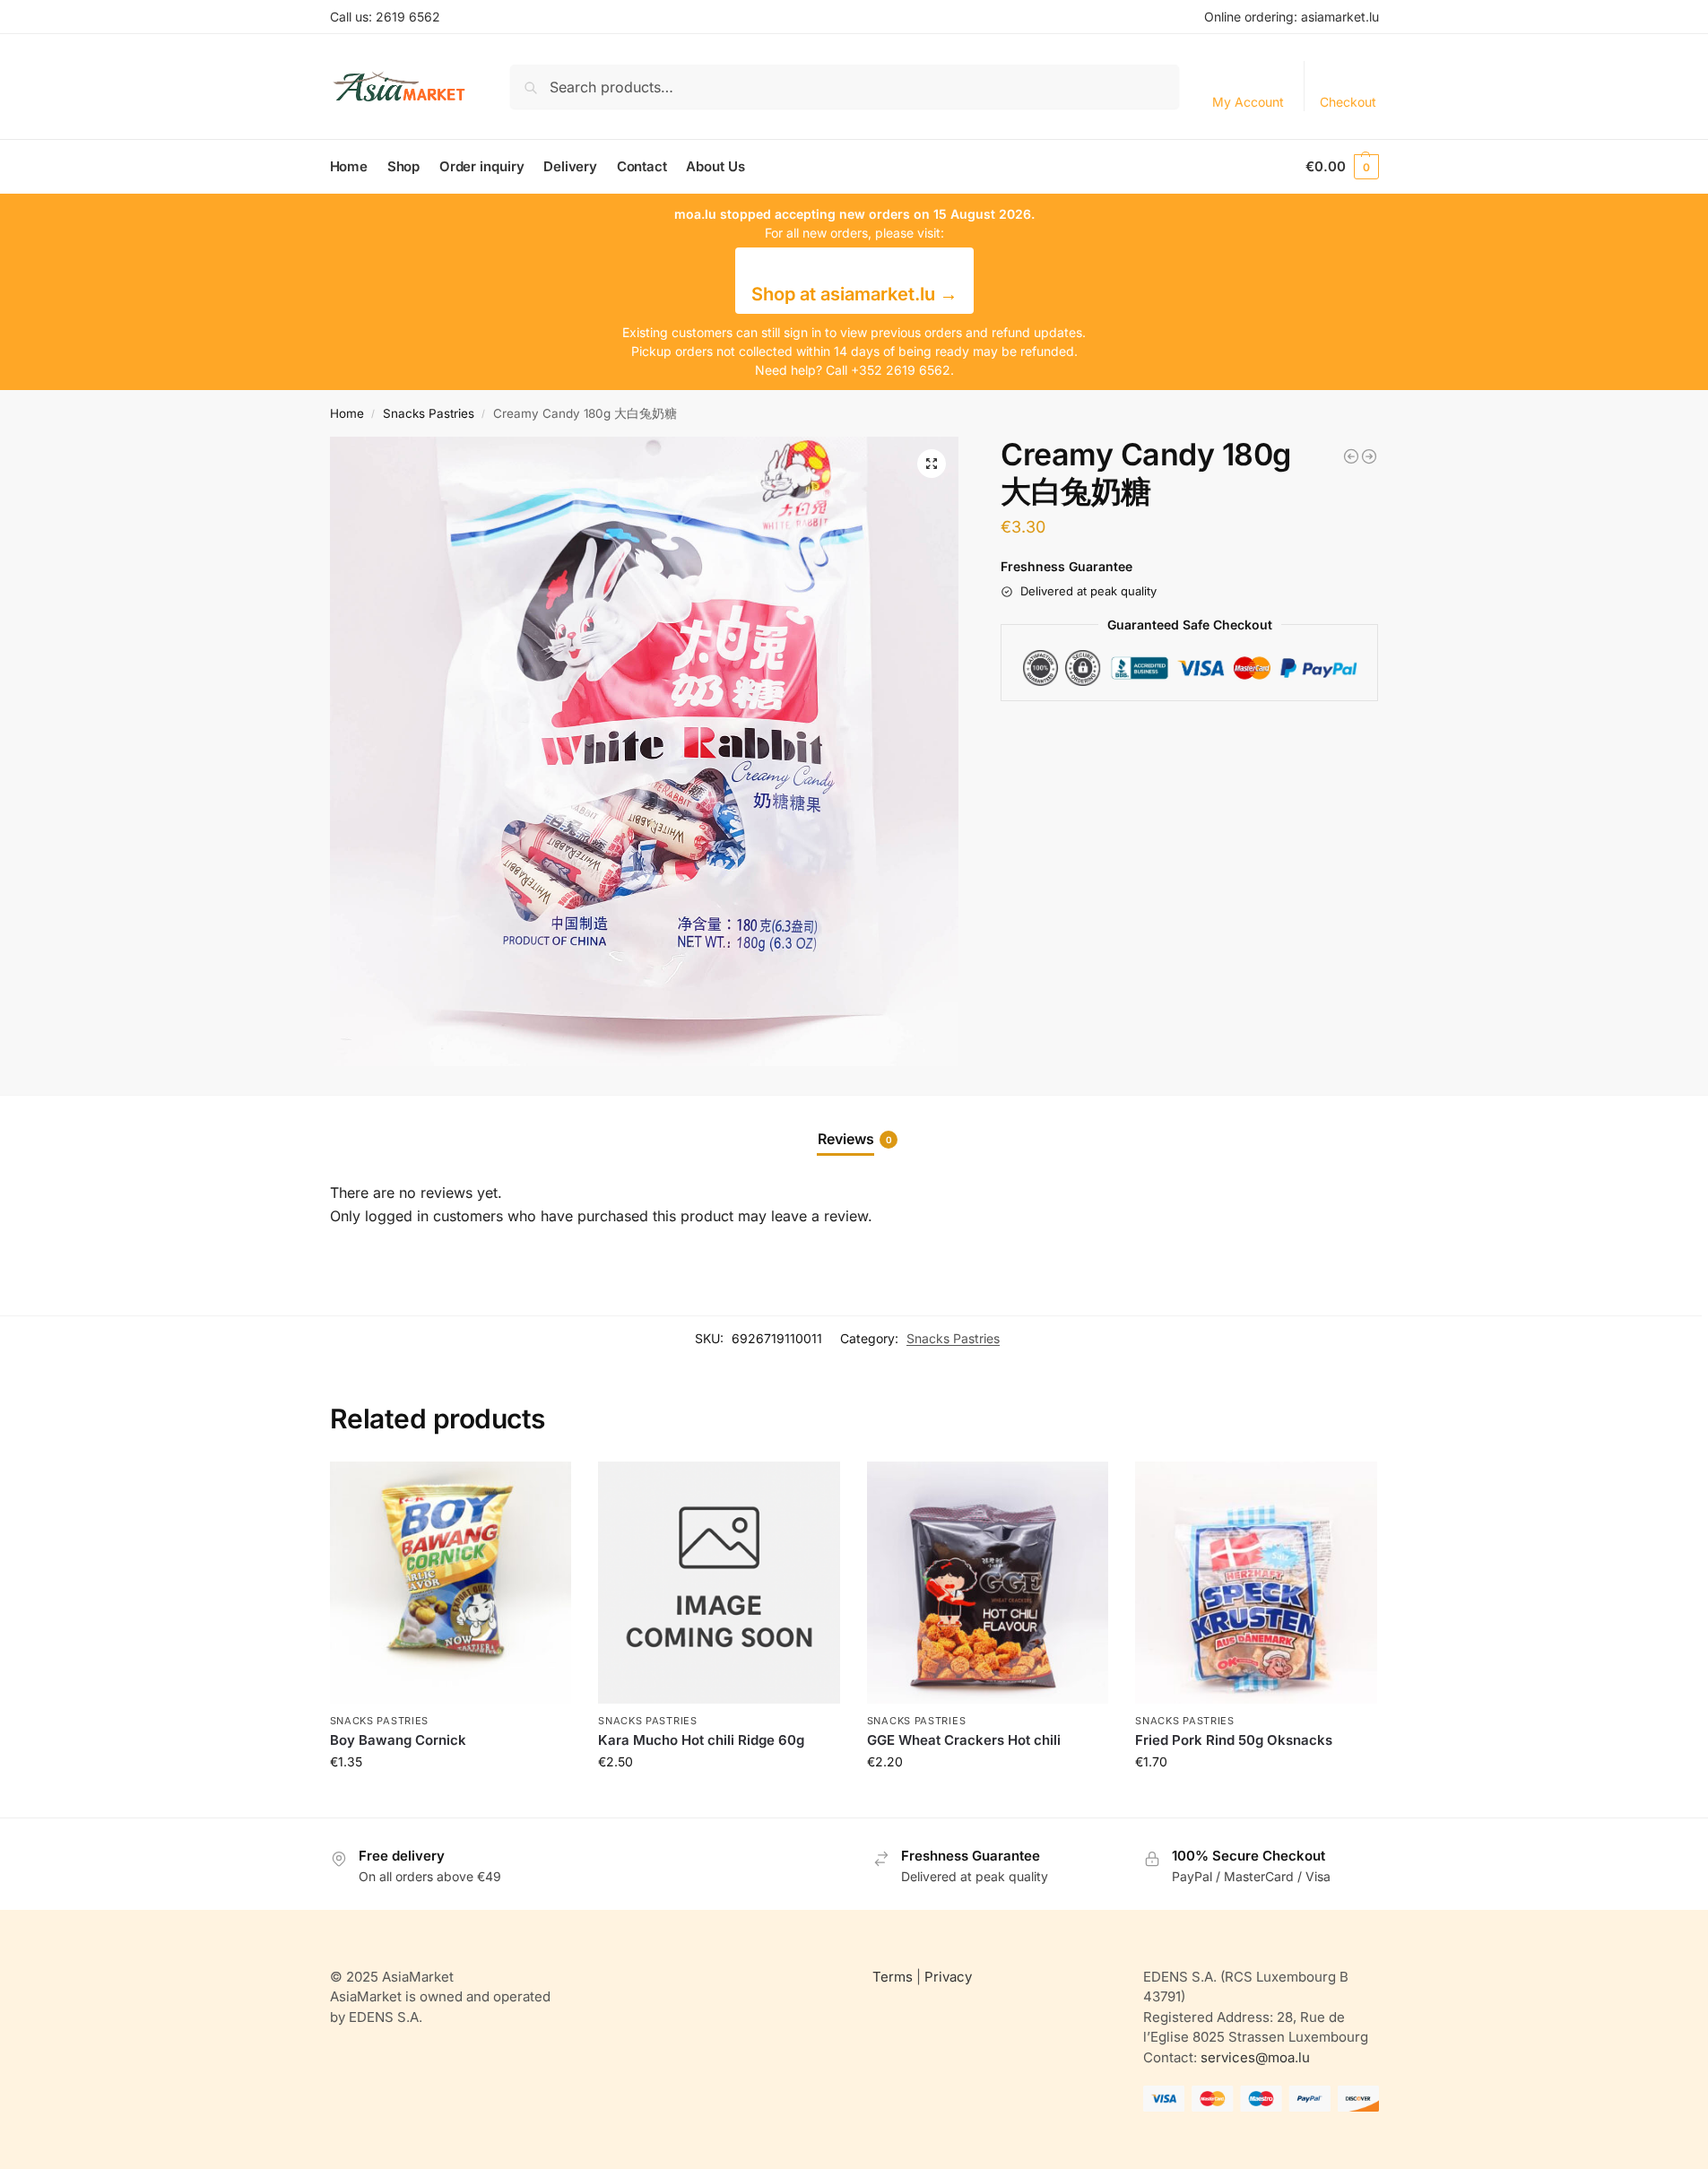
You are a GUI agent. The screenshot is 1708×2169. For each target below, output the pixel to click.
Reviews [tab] (855, 1139)
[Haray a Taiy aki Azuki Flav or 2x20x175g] (1369, 456)
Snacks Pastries (429, 413)
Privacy (948, 1977)
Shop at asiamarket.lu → (854, 294)
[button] (1342, 167)
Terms (893, 1977)
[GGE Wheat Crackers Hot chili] (988, 1583)
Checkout (1348, 102)
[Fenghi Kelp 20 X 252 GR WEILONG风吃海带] (1351, 456)
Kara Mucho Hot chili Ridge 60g (701, 1740)
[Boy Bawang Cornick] (451, 1583)
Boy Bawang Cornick (398, 1740)
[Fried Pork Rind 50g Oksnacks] (1256, 1583)
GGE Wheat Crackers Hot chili (964, 1740)
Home (347, 413)
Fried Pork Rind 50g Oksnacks (1234, 1740)
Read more (450, 1799)
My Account (1248, 102)
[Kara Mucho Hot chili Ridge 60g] (719, 1583)
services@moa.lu (1255, 2057)
